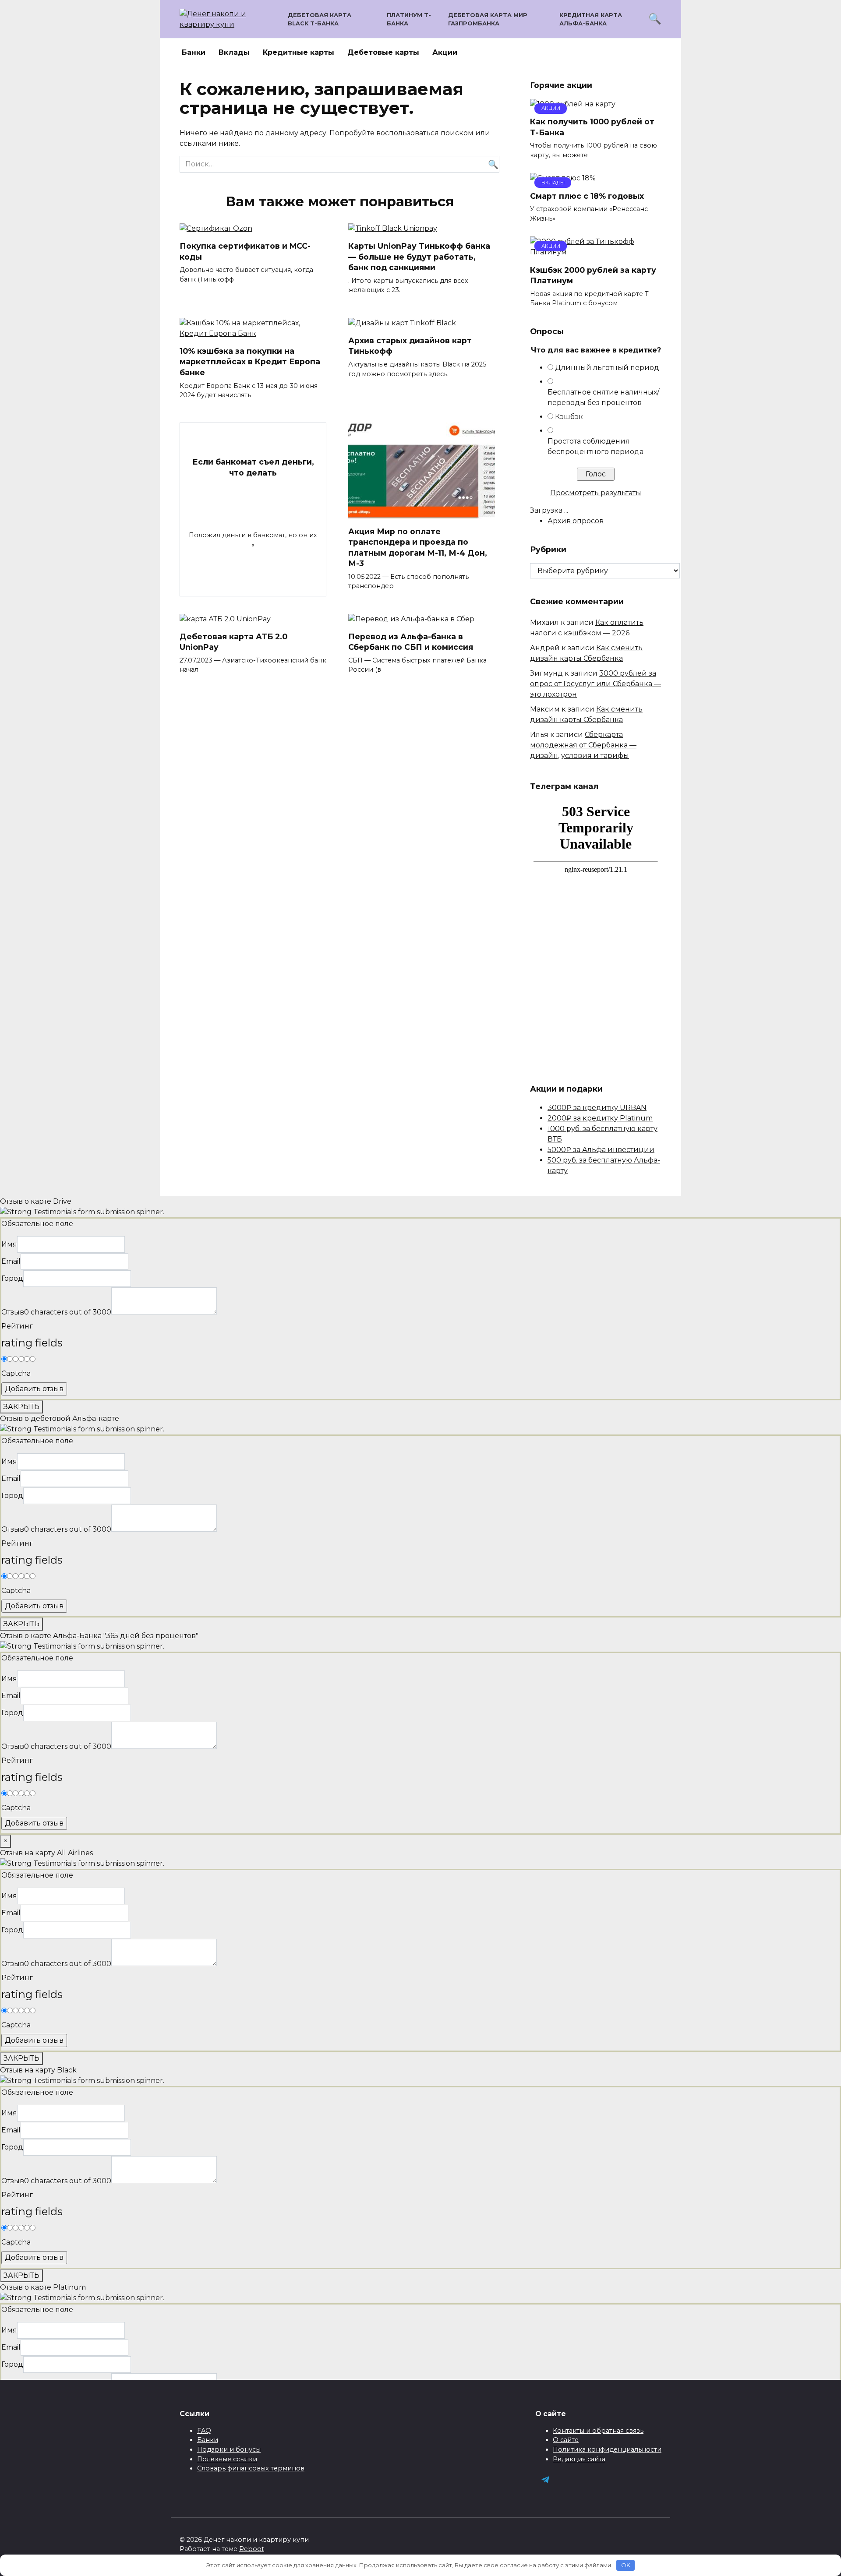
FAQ (204, 2431)
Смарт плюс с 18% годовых (587, 196)
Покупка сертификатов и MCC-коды (245, 251)
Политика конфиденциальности (607, 2449)
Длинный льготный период (607, 368)
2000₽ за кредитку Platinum (600, 1118)
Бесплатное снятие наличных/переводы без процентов (603, 397)
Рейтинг (17, 1326)
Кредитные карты (299, 52)
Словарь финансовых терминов (251, 2468)
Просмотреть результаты (596, 493)
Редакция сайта (579, 2459)
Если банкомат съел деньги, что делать (253, 467)
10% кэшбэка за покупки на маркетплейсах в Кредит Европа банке (250, 362)
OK (626, 2565)
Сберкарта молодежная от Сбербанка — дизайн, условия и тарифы (583, 745)
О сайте (566, 2440)
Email (11, 1261)
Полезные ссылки (227, 2459)
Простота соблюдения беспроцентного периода (595, 446)
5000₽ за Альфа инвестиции (601, 1150)
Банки (194, 52)
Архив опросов (576, 521)
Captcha (16, 1373)
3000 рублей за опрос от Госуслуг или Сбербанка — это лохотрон (595, 684)
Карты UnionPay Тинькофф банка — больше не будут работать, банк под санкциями (419, 257)
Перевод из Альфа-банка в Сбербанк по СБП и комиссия (411, 642)
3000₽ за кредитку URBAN (597, 1108)
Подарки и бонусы (229, 2449)
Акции (445, 52)
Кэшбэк (569, 417)
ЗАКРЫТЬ (21, 1407)
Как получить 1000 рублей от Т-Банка (592, 127)
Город (12, 1278)
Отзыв (13, 1312)
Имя (9, 1244)
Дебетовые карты (383, 52)
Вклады (234, 52)
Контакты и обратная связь (598, 2431)
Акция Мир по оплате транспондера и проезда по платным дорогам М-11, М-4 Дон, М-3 (418, 547)
